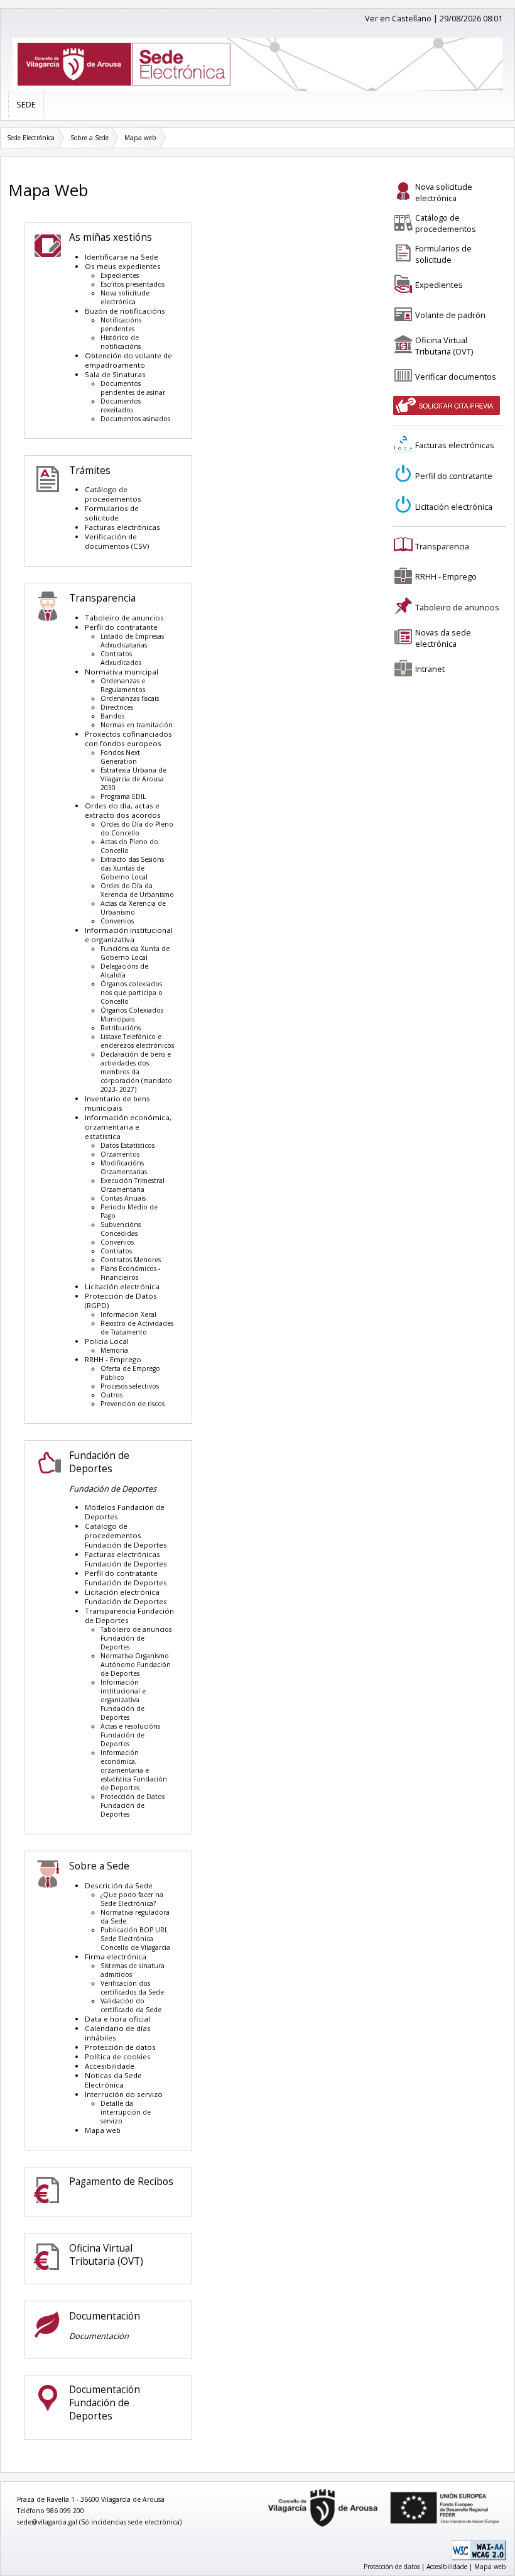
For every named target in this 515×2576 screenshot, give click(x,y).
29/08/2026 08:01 (471, 18)
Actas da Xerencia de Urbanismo (133, 908)
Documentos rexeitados (121, 405)
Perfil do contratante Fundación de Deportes (126, 1578)
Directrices (117, 707)
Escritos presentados (133, 284)
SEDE (26, 104)
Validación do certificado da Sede (131, 2005)
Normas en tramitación (137, 725)
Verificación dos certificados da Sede (132, 1988)
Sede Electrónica (31, 138)
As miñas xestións (111, 237)
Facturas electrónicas (122, 527)
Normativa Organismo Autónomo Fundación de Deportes (136, 1665)
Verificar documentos (456, 377)
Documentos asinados (135, 419)
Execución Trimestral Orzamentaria (133, 1185)
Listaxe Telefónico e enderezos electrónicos (137, 1041)
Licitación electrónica (122, 1286)
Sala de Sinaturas (115, 374)
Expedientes (120, 275)
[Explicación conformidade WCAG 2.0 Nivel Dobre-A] (479, 2558)
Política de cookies (118, 2056)
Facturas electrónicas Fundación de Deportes (126, 1559)
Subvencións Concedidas (121, 1229)
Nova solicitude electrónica (125, 297)
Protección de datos (120, 2047)
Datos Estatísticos (127, 1145)
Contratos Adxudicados (121, 658)
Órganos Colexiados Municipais (132, 1015)
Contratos (116, 1251)
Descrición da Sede (119, 1885)
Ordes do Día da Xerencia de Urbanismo (137, 890)
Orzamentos (120, 1154)
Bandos (112, 716)
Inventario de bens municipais (117, 1103)
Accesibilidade (110, 2066)
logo (263, 2490)
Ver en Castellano (398, 18)
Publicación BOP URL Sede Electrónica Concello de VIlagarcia (135, 1939)
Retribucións (121, 1028)
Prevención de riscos (133, 1404)
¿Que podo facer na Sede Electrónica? (132, 1899)
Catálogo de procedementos (113, 494)
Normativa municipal (122, 672)
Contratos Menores (131, 1260)
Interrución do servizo (124, 2094)
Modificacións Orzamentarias (124, 1167)
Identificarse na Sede (122, 257)
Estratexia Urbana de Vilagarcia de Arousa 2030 (133, 779)
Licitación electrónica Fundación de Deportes (126, 1597)
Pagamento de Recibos (121, 2182)
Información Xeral (128, 1314)
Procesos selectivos (130, 1386)
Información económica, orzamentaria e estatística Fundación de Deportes (134, 1770)
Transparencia (102, 598)
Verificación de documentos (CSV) (117, 541)
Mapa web (140, 138)
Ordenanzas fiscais (130, 698)
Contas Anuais (123, 1198)
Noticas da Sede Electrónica (113, 2080)
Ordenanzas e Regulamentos (123, 685)
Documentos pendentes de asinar (133, 388)
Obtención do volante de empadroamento (128, 360)
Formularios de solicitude (112, 513)
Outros (111, 1395)
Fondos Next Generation (120, 757)
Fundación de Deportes (99, 1462)
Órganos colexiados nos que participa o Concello (132, 993)
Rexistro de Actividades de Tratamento (137, 1328)
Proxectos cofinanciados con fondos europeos (128, 739)
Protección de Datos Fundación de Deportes (133, 1805)
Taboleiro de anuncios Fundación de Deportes (136, 1638)
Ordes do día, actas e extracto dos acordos (123, 810)
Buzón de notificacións (125, 311)
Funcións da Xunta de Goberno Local (135, 953)
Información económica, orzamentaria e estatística (128, 1127)
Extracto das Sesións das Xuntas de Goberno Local (132, 868)
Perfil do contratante (121, 627)
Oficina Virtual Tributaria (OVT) (106, 2255)
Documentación (105, 2316)
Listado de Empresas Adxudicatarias (132, 641)
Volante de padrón (450, 315)
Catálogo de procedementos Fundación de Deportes (126, 1535)
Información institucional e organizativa (129, 935)
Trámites (90, 471)
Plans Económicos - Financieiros (130, 1273)
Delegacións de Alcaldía (124, 971)
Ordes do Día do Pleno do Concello (137, 828)
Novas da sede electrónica (443, 638)
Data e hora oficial (117, 2019)
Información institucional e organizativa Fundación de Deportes (123, 1700)
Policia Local (107, 1341)
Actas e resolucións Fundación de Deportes (130, 1735)
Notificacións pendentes (121, 324)
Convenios (117, 921)
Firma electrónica (116, 1957)
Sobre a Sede (89, 138)
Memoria (114, 1350)
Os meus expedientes (123, 266)
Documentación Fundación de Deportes (105, 2403)
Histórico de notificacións (121, 342)
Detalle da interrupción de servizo (126, 2112)
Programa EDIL (123, 796)
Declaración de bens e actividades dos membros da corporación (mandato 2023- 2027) (136, 1072)
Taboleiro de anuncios (124, 618)
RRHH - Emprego (113, 1359)
